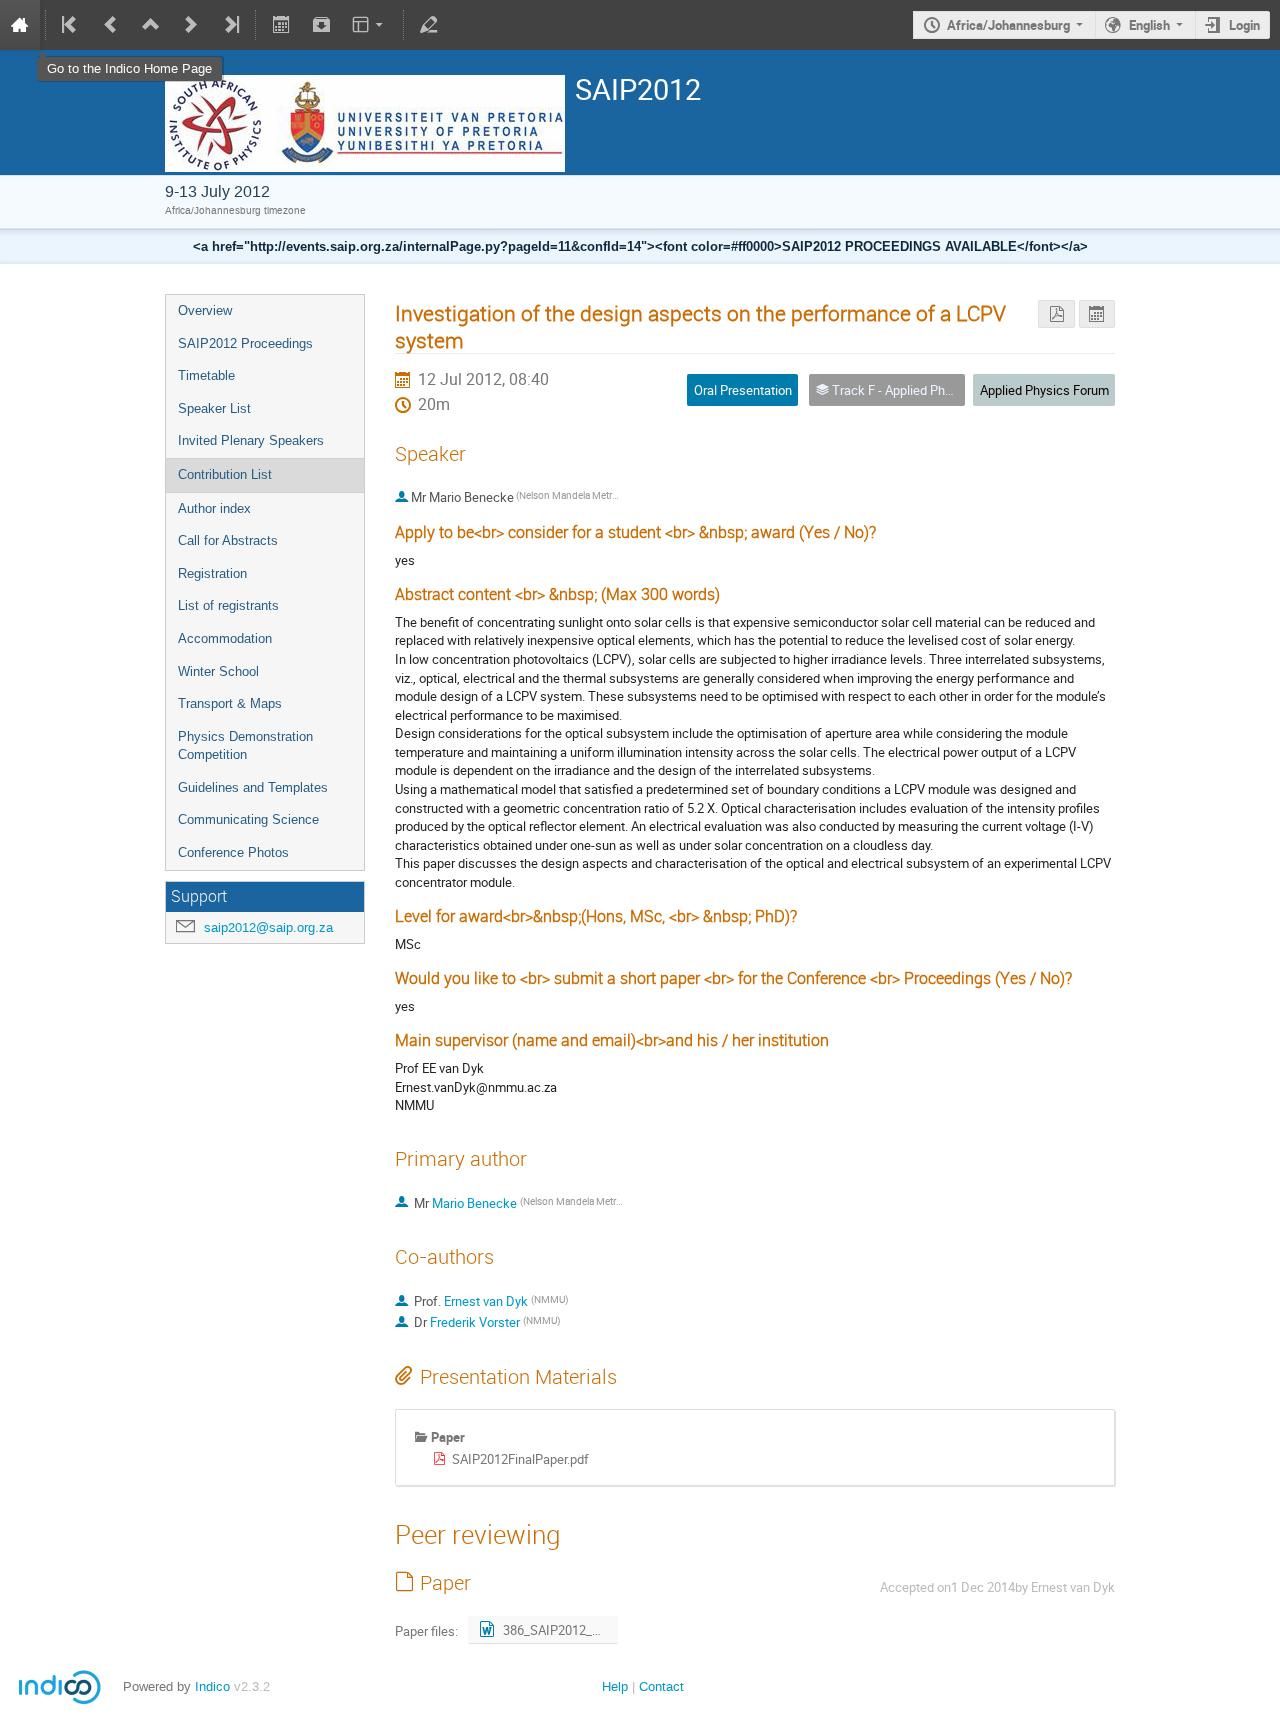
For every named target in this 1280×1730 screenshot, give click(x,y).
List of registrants (228, 605)
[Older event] (111, 25)
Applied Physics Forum (1044, 390)
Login (1244, 25)
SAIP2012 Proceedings (245, 343)
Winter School (218, 671)
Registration (212, 573)
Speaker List (214, 408)
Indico (212, 1686)
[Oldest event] (71, 25)
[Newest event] (230, 25)
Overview (205, 310)
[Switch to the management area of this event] (429, 25)
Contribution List (225, 474)
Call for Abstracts (228, 540)
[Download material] (321, 25)
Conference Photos (233, 852)
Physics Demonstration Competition (245, 746)
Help (615, 1686)
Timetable (206, 375)
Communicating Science (248, 819)
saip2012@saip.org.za (268, 927)
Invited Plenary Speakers (251, 440)
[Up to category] (151, 25)
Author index (214, 508)
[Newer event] (191, 25)
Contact (661, 1686)
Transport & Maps (230, 703)
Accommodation (225, 638)
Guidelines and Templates (253, 787)
